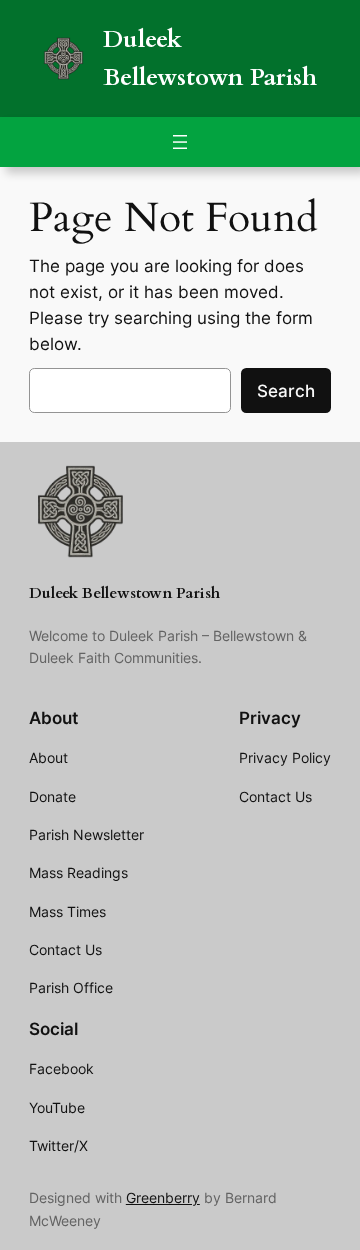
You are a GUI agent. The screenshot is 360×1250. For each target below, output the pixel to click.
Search (286, 391)
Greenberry (163, 1197)
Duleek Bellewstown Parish (124, 593)
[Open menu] (180, 142)
